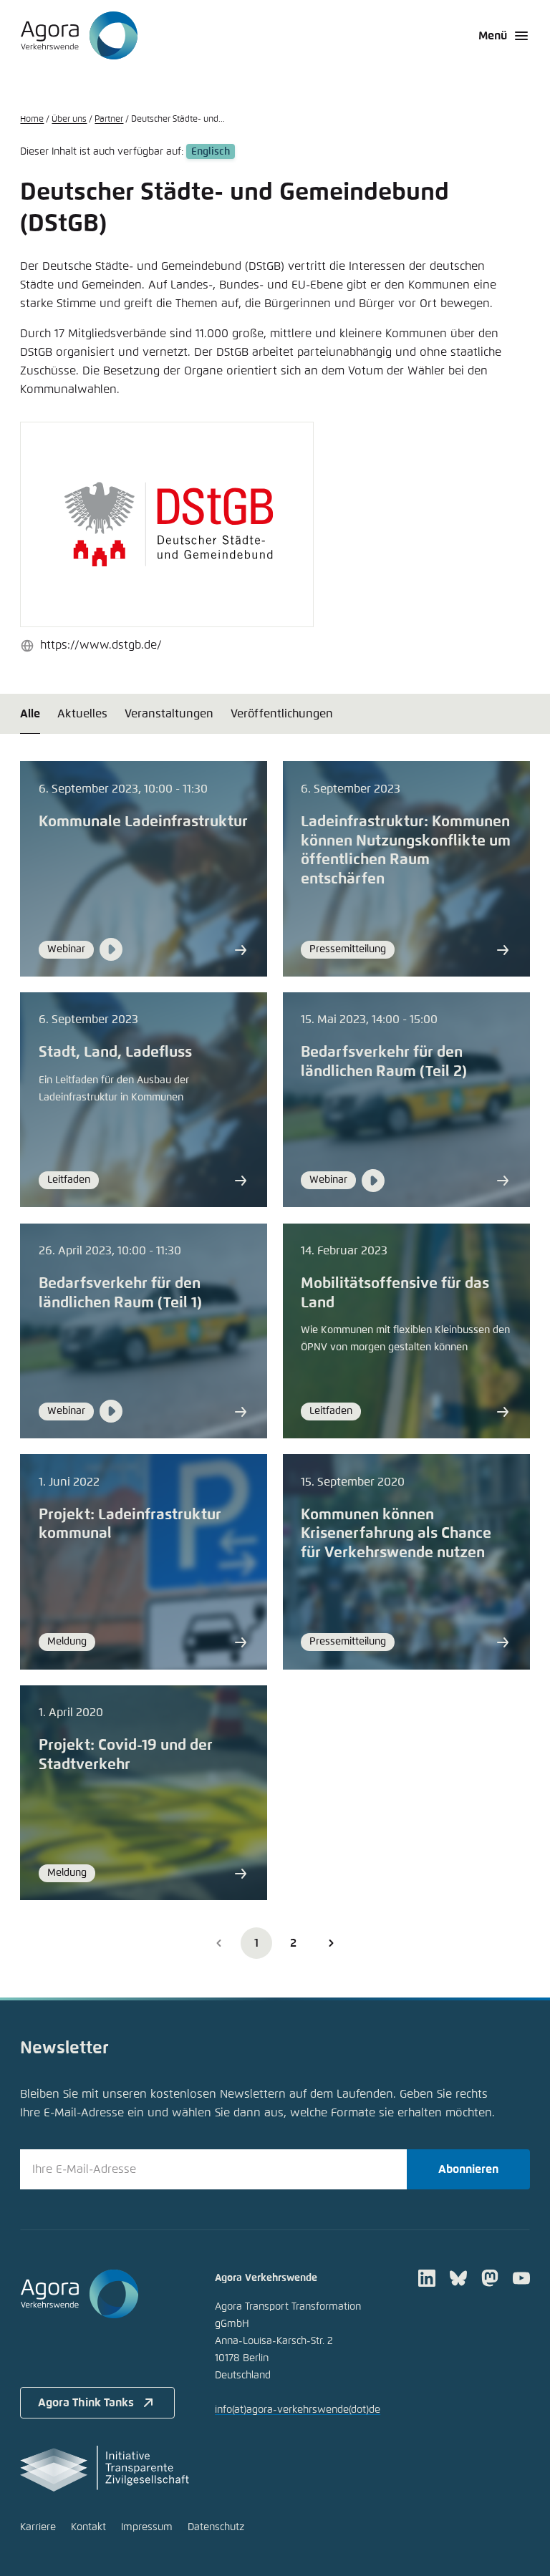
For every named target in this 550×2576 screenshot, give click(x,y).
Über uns (69, 120)
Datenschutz (216, 2527)
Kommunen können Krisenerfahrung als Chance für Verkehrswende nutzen (396, 1534)
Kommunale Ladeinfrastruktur (143, 822)
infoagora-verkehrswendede (298, 2410)
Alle (30, 714)
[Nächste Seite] (331, 1943)
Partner (109, 120)
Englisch (211, 152)
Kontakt (88, 2527)
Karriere (38, 2527)
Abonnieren (468, 2169)
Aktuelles (82, 714)
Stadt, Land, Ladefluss (115, 1052)
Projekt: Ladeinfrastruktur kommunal (130, 1525)
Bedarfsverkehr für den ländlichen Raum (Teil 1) (120, 1293)
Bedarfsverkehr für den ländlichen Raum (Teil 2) (384, 1062)
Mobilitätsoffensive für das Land (395, 1293)
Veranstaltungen (169, 714)
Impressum (147, 2527)
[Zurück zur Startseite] (79, 36)
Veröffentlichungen (282, 714)
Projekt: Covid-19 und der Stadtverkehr (126, 1755)
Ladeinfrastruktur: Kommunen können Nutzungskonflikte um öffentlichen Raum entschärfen (406, 851)
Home (32, 120)
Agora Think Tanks (86, 2403)
